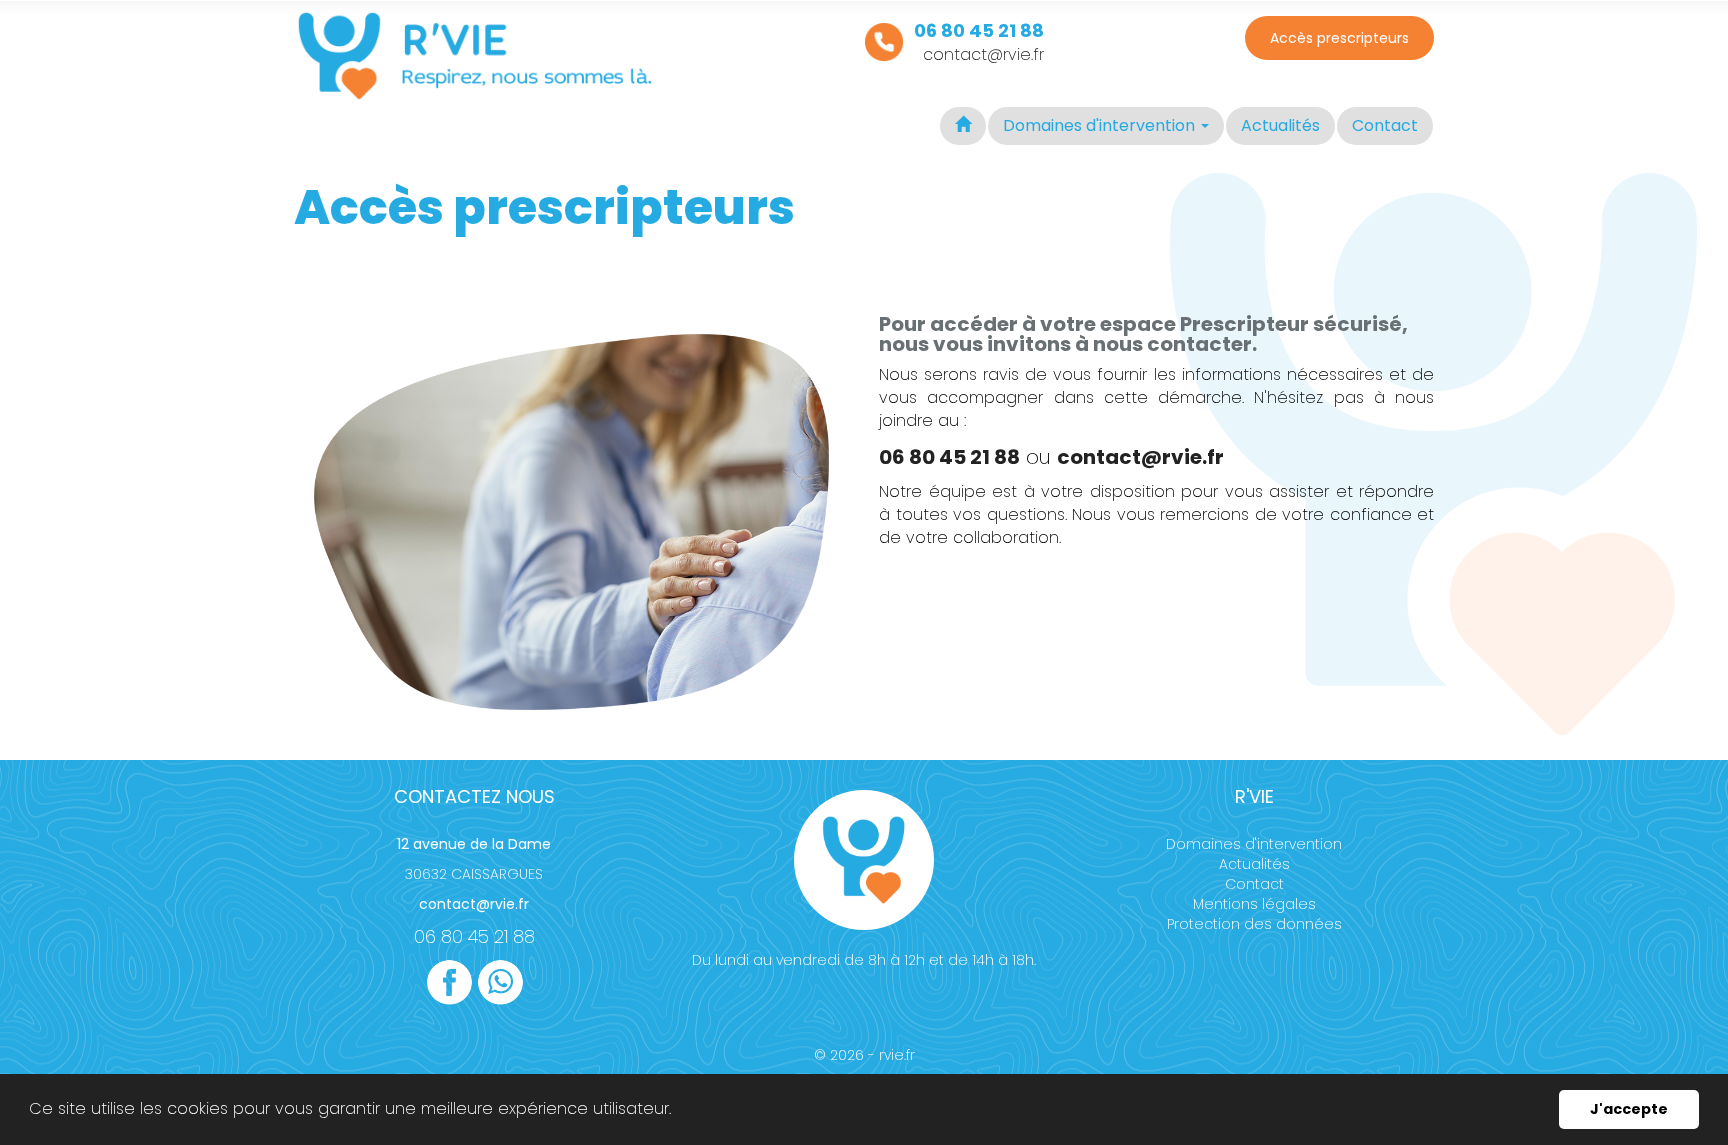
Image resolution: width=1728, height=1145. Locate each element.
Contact (1385, 125)
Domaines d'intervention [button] (1101, 125)
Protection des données (1254, 924)
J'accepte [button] (1629, 1109)
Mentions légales (1254, 904)
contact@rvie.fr (983, 54)
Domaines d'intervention (1254, 844)
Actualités (1280, 125)
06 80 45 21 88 (474, 936)
